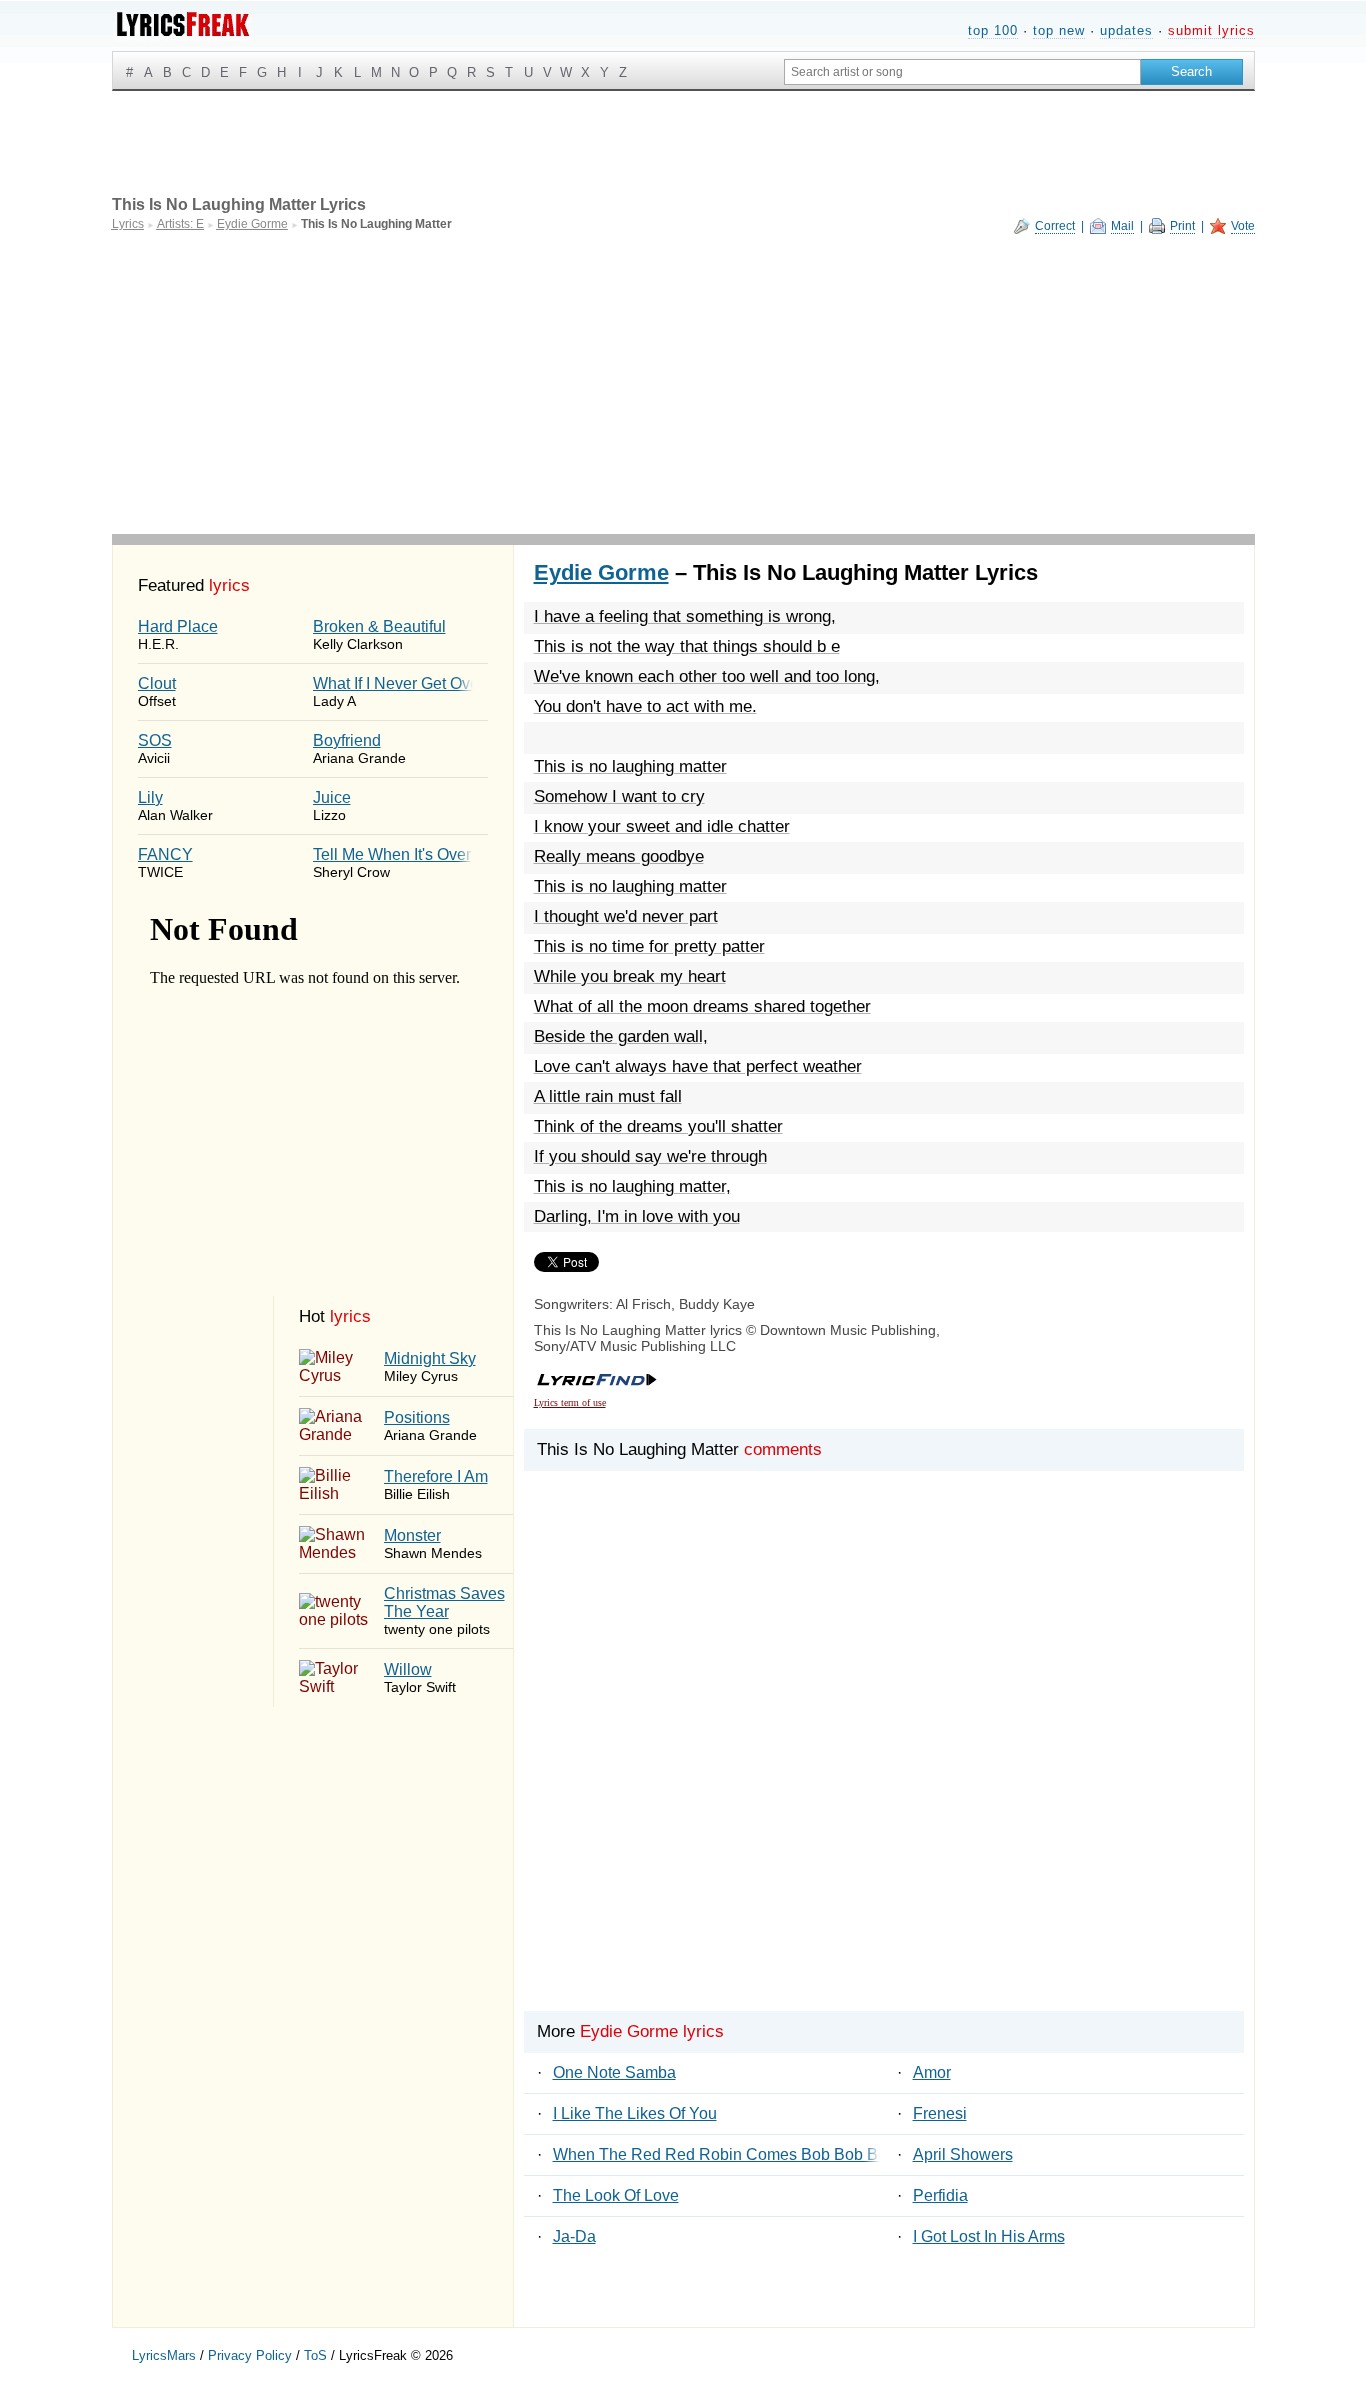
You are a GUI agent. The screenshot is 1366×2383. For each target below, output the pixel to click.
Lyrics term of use (570, 1402)
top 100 (993, 30)
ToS (315, 2355)
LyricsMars (164, 2355)
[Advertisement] (683, 384)
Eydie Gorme (601, 572)
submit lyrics (1211, 30)
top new (1059, 30)
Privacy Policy (250, 2355)
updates (1126, 30)
